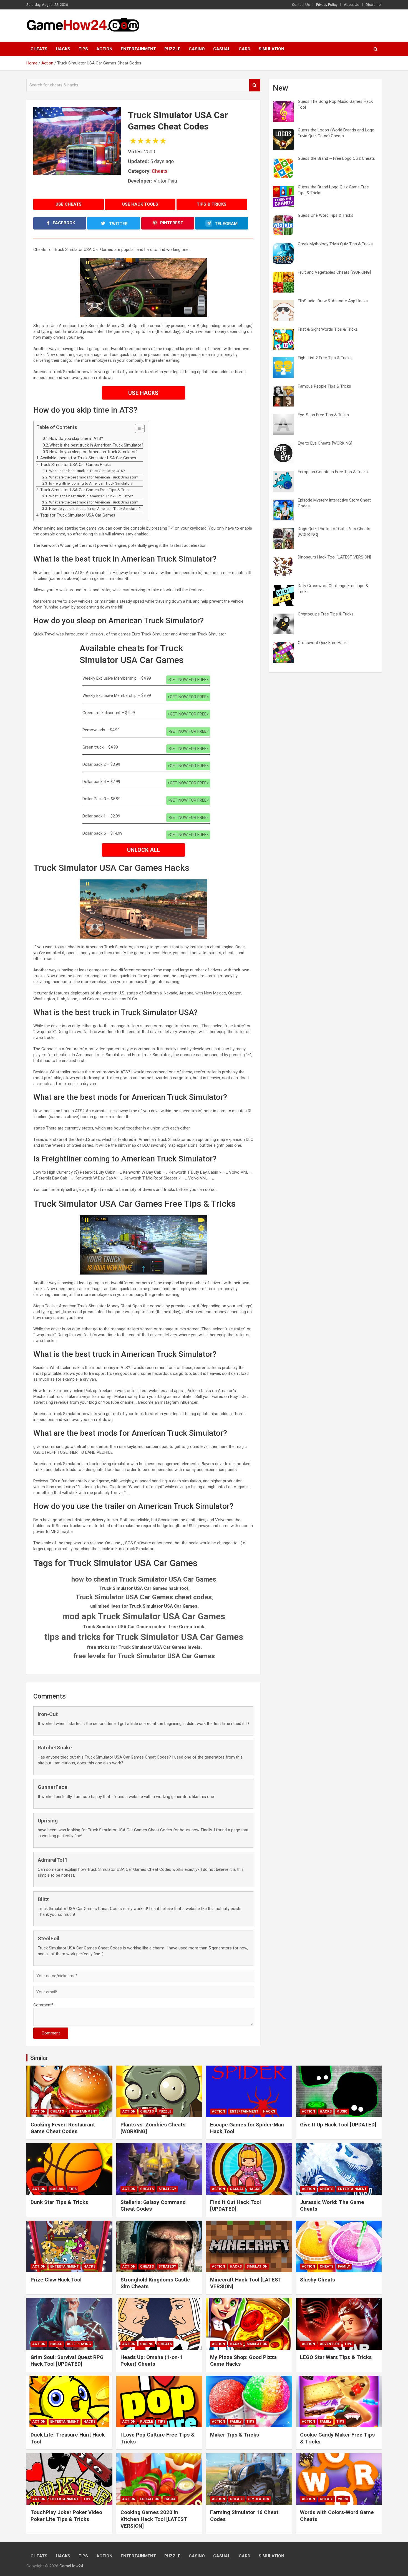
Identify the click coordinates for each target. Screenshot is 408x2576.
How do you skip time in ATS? (76, 438)
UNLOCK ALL (143, 850)
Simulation (271, 49)
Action (104, 49)
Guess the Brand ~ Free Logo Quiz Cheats (336, 158)
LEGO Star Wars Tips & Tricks (336, 2357)
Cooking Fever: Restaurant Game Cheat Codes (63, 2128)
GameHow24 (71, 2566)
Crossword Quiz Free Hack (322, 643)
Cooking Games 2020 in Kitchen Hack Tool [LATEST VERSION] (154, 2519)
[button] (137, 430)
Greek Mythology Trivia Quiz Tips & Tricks (335, 244)
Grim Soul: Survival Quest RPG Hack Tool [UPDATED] (67, 2361)
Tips (83, 49)
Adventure (330, 2344)
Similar (39, 2058)
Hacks (63, 49)
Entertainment (138, 49)
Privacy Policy (327, 5)
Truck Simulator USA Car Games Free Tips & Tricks (86, 490)
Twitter (118, 224)
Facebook (63, 223)
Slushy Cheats (318, 2280)
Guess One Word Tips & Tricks (326, 215)
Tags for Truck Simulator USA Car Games (78, 515)
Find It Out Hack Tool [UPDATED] (236, 2206)
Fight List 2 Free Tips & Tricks (325, 358)
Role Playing (79, 2344)
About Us (352, 5)
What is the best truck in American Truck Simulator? (96, 445)
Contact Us (301, 5)
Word (343, 2499)
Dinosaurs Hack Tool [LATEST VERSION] (334, 557)
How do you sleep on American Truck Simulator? (94, 452)
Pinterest (171, 223)
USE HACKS (143, 393)
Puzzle (172, 49)
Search (255, 85)
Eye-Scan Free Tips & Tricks (323, 415)
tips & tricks (212, 204)
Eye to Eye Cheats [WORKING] (325, 443)
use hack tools (140, 204)
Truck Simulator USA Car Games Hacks (75, 465)
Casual (222, 49)
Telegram (226, 224)
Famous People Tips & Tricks (324, 386)
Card (245, 49)
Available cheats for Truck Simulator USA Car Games (88, 458)
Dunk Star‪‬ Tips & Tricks (59, 2202)
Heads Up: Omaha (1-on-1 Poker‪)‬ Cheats (152, 2361)
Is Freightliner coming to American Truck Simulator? (91, 483)
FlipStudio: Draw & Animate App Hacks (333, 301)
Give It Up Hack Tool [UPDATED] (338, 2125)
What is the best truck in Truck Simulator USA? (87, 471)
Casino (197, 49)
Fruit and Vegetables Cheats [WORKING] (334, 272)
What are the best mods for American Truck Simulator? (94, 477)
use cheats (69, 204)
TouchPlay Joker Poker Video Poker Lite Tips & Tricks (66, 2516)
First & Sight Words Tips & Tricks (328, 329)
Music (342, 2111)
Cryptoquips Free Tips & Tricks (326, 614)
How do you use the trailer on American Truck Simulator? (95, 508)
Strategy (167, 2189)
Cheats (39, 49)
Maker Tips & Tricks (235, 2435)
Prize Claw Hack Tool (56, 2280)
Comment (51, 2033)
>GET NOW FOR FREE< (188, 680)
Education (150, 2499)
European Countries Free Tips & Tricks (333, 472)
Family (344, 2266)
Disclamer (374, 5)
